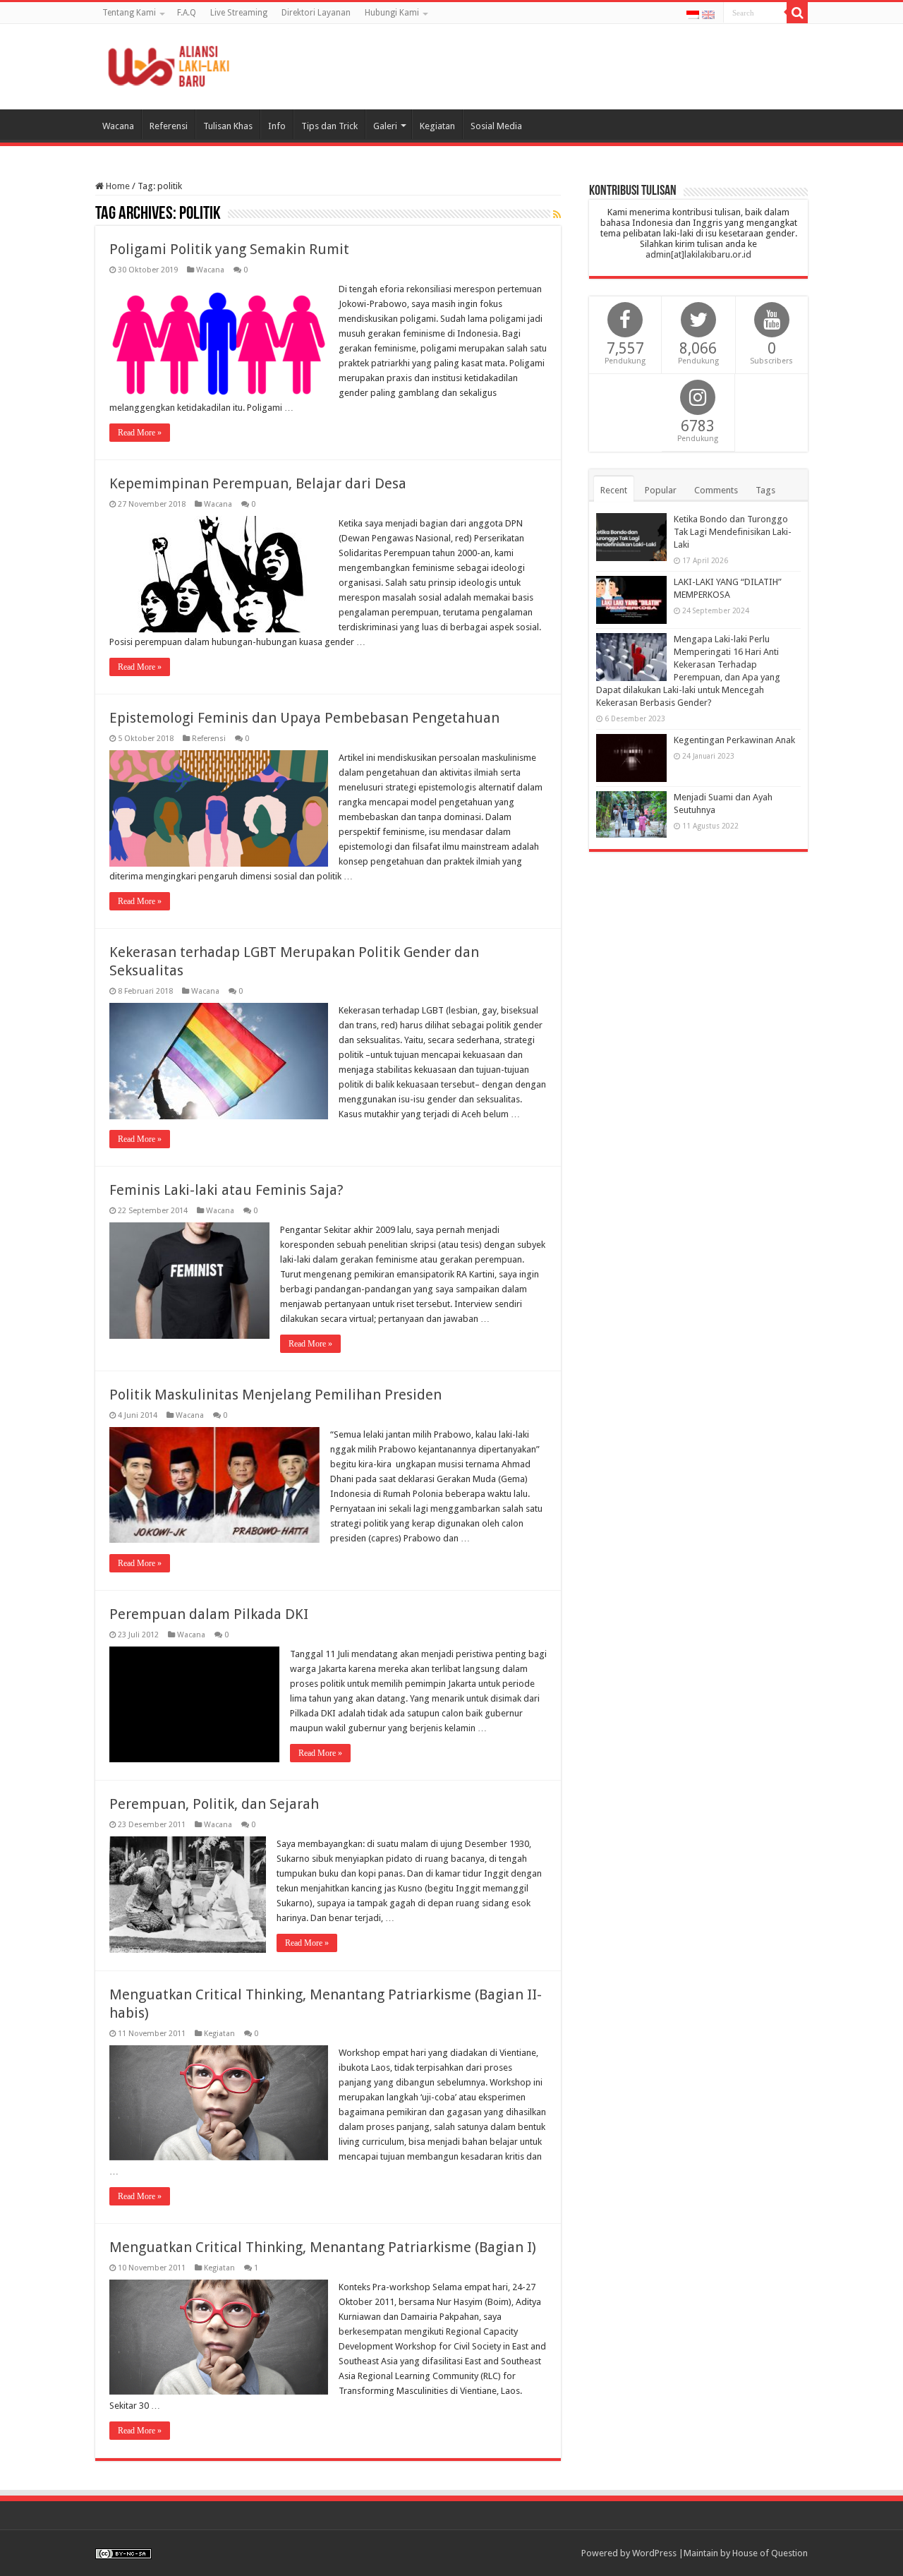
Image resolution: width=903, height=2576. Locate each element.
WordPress (654, 2553)
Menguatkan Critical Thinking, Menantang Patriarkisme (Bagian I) (323, 2247)
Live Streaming (239, 13)
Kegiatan (437, 126)
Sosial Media (496, 126)
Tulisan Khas (228, 126)
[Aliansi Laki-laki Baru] (173, 64)
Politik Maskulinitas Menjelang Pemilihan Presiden (275, 1395)
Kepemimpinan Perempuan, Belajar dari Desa (258, 483)
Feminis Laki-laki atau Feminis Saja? (226, 1190)
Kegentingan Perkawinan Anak (734, 740)
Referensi (169, 126)
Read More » (140, 433)
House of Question (770, 2553)
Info (277, 126)
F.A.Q (187, 13)
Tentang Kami (129, 13)
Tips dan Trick (329, 126)
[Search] (797, 13)
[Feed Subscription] (557, 215)
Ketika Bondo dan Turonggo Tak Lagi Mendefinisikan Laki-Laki (733, 532)
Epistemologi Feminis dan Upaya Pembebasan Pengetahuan (304, 718)
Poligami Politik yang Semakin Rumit (229, 249)
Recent (614, 490)
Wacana (118, 126)
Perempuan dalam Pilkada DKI (209, 1614)
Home (117, 186)
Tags (765, 490)
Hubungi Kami (392, 13)
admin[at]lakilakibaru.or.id (698, 254)
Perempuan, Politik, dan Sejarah (214, 1804)
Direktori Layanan (316, 13)
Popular (661, 490)
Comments (716, 490)
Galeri (385, 126)
